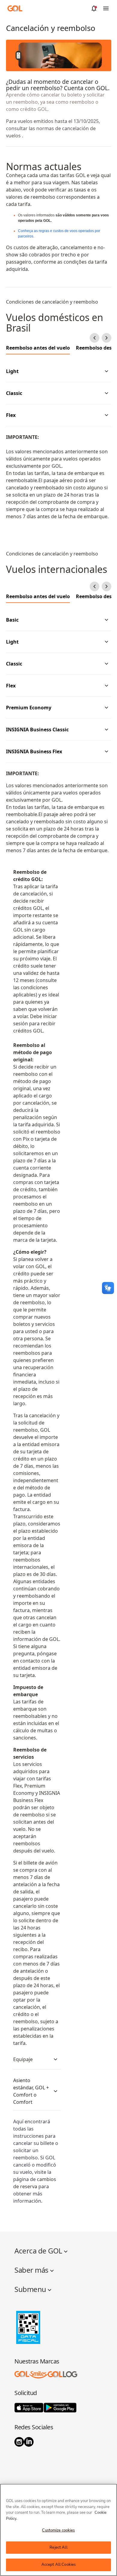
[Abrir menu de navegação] (106, 8)
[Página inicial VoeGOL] (15, 8)
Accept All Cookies (58, 2565)
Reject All (58, 2547)
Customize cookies (58, 2530)
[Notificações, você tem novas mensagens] (94, 8)
